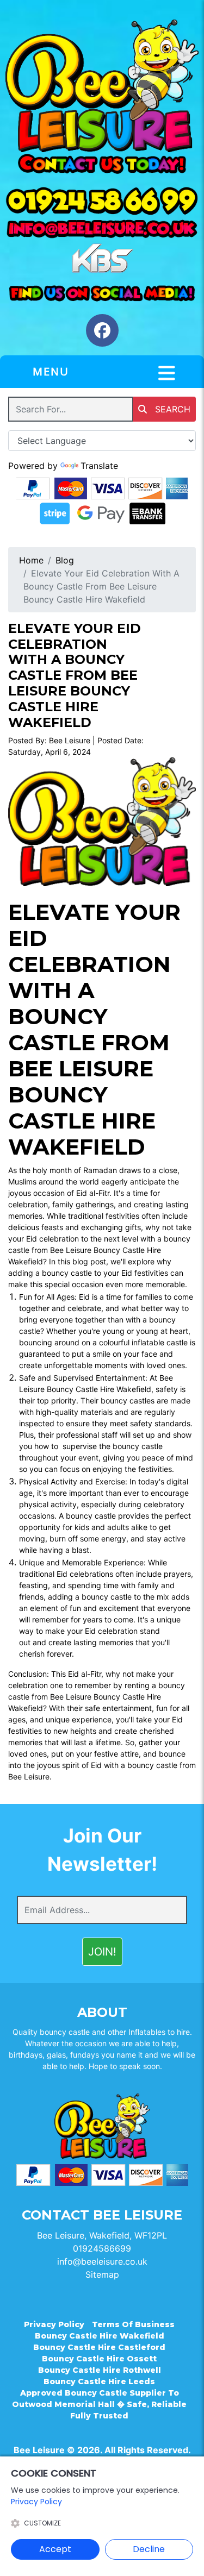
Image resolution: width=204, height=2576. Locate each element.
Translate (99, 466)
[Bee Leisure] (102, 86)
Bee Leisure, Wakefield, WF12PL (102, 2235)
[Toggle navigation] (167, 373)
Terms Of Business (133, 2324)
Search (171, 409)
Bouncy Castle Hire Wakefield (100, 2336)
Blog (65, 560)
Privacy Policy (54, 2324)
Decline (149, 2549)
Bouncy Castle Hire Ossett (99, 2359)
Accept (55, 2549)
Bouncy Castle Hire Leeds (99, 2381)
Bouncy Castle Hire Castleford (99, 2347)
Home (31, 560)
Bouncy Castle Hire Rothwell (100, 2370)
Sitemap (102, 2274)
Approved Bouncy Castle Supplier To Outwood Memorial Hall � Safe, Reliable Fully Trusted (99, 2404)
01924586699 (102, 2248)
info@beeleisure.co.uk (102, 2261)
